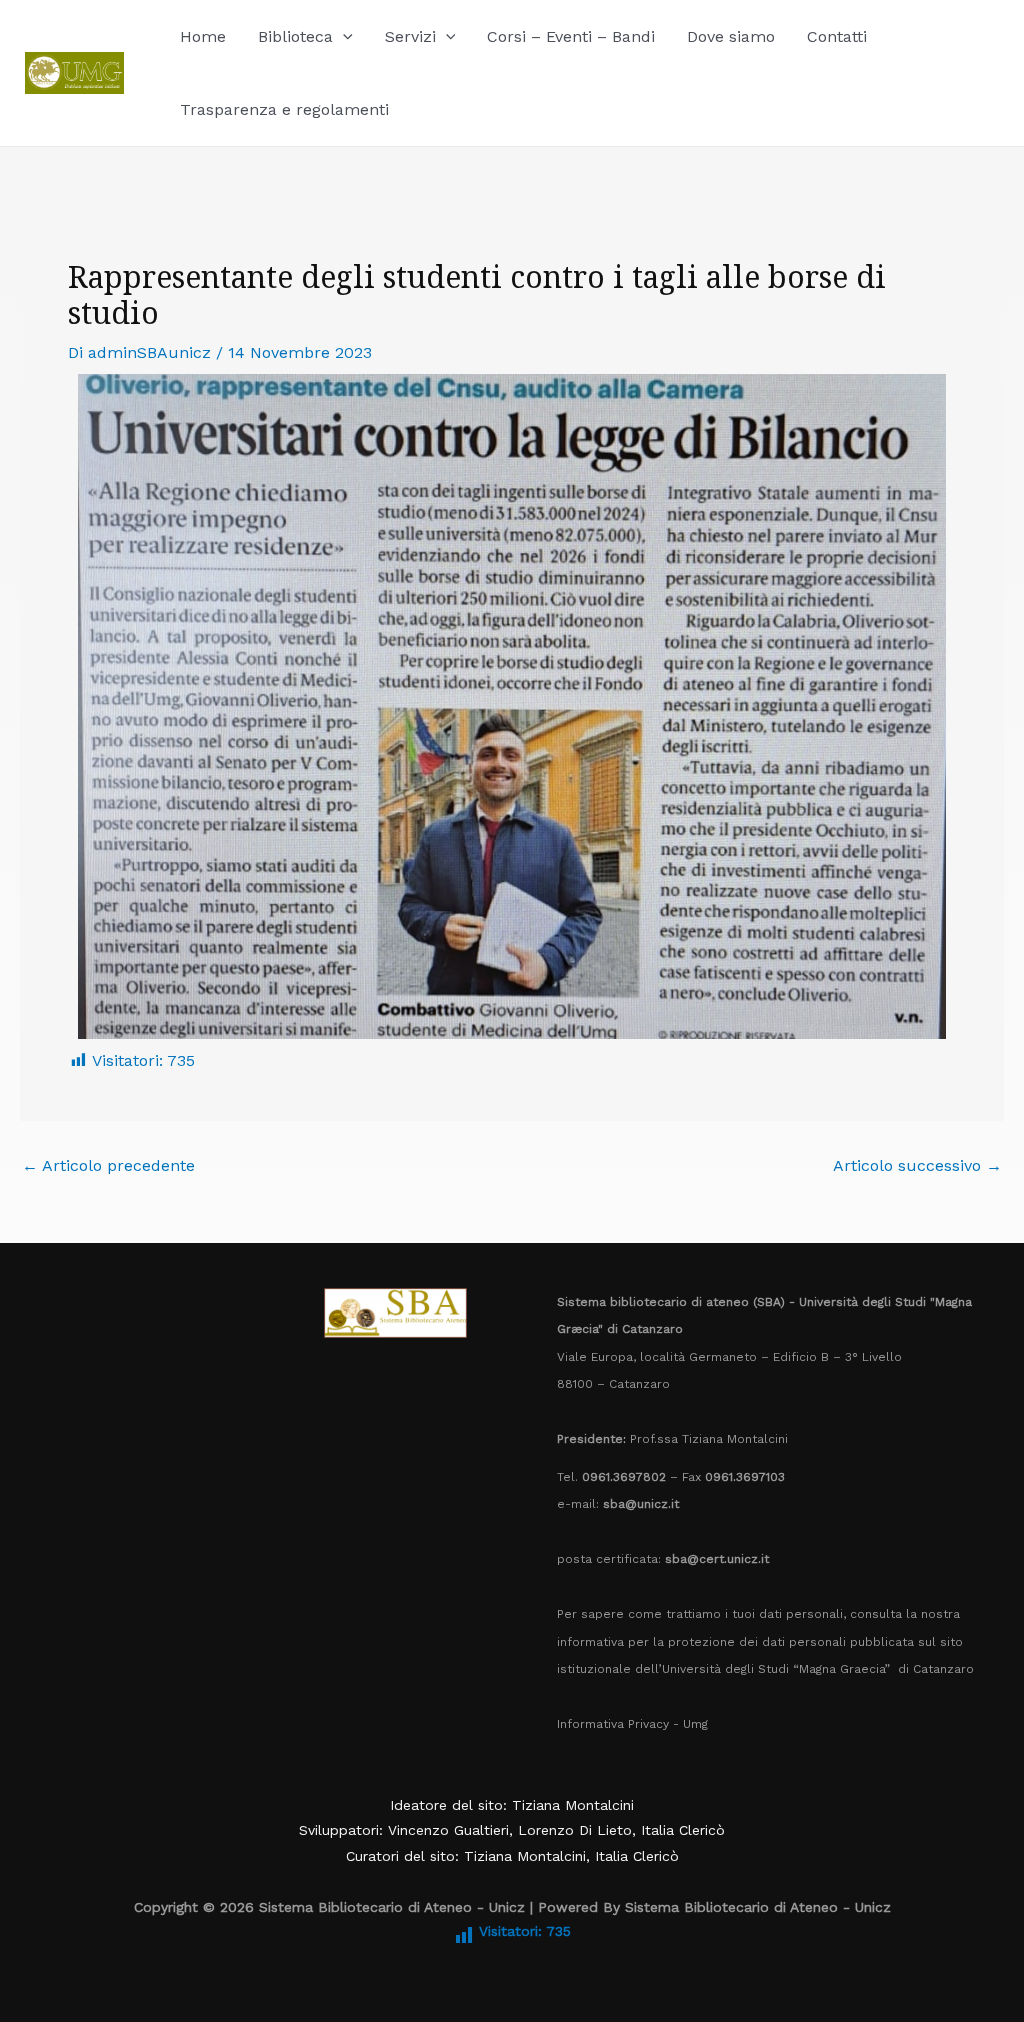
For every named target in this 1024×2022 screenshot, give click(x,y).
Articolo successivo (917, 1166)
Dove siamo (731, 36)
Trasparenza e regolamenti (284, 109)
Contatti (837, 36)
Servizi (410, 36)
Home (203, 36)
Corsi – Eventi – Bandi (571, 36)
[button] (343, 36)
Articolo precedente (108, 1166)
